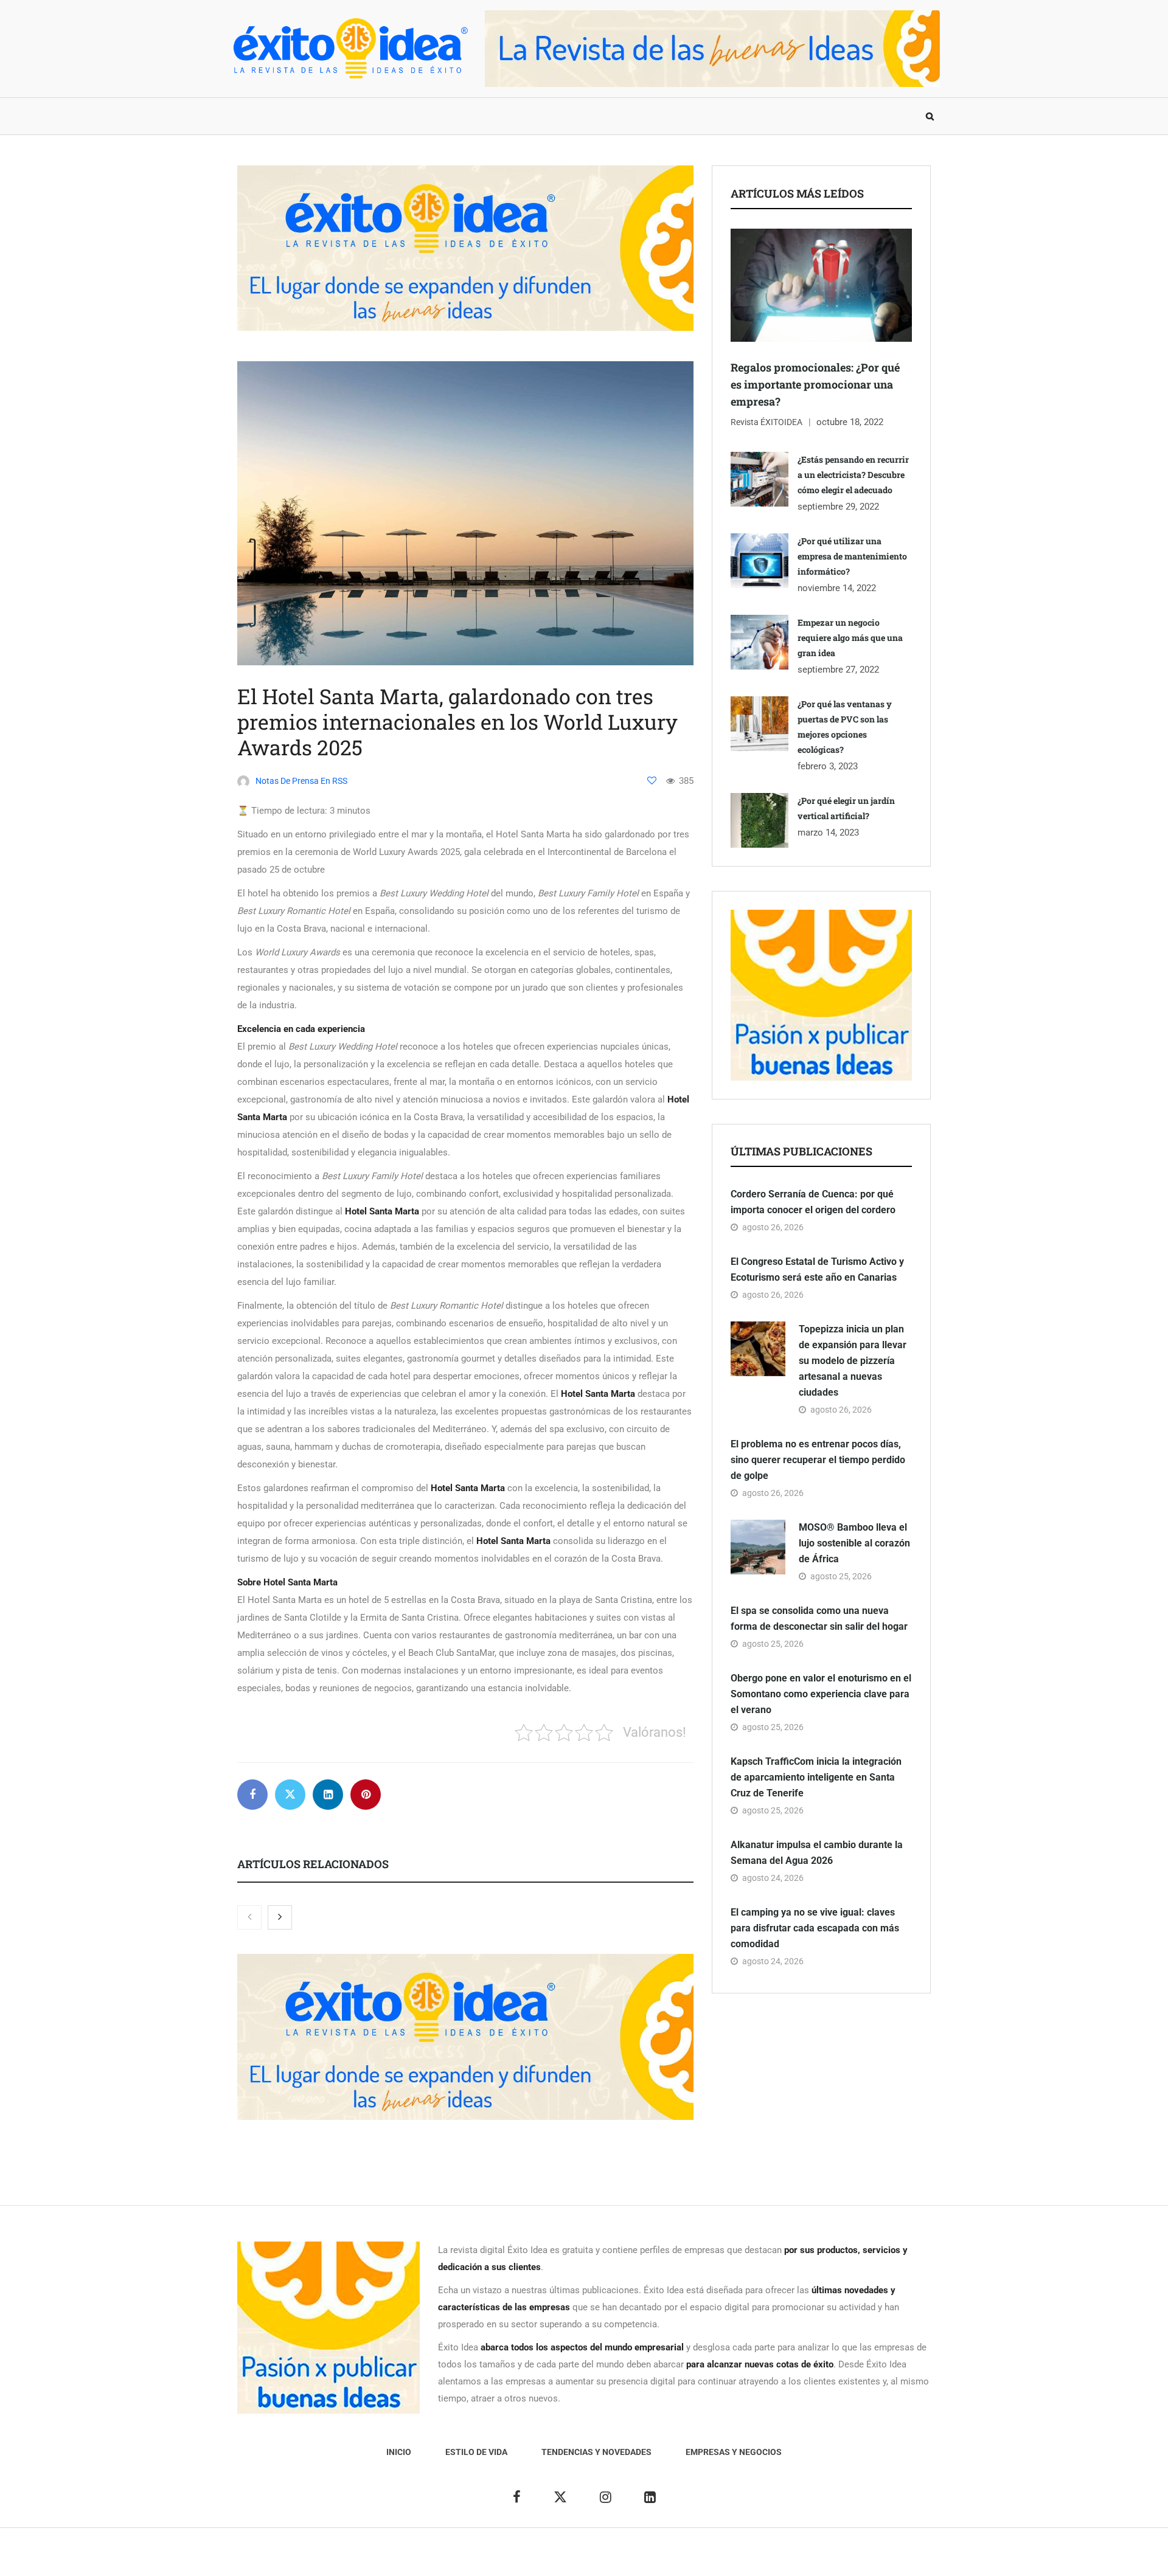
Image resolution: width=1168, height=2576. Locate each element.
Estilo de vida (319, 116)
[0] (652, 781)
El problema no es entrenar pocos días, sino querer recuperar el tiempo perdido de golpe (818, 1460)
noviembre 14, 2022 (837, 588)
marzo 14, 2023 (828, 833)
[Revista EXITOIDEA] (350, 48)
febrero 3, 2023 (828, 766)
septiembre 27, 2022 (838, 670)
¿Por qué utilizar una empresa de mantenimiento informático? (852, 556)
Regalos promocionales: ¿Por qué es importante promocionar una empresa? (815, 384)
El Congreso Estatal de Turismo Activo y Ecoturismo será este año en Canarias (817, 1269)
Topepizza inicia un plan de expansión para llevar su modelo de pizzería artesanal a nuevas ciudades (853, 1361)
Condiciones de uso (806, 2558)
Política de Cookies (721, 2558)
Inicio (252, 116)
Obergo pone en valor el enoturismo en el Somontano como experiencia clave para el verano (821, 1694)
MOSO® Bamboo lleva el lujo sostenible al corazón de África (854, 1543)
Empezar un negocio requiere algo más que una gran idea (850, 638)
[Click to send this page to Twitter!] (290, 1795)
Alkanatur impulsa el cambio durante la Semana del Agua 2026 (817, 1853)
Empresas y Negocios (561, 116)
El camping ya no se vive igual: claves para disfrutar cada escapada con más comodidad (815, 1928)
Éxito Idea (509, 2558)
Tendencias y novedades (431, 116)
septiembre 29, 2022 (838, 507)
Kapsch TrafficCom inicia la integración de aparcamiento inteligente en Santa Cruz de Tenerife (816, 1777)
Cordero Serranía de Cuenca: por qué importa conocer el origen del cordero (813, 1202)
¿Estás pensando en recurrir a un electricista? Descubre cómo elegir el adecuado (853, 475)
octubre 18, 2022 (850, 422)
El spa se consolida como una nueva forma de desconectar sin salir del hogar (819, 1619)
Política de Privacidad (631, 2558)
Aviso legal (558, 2558)
